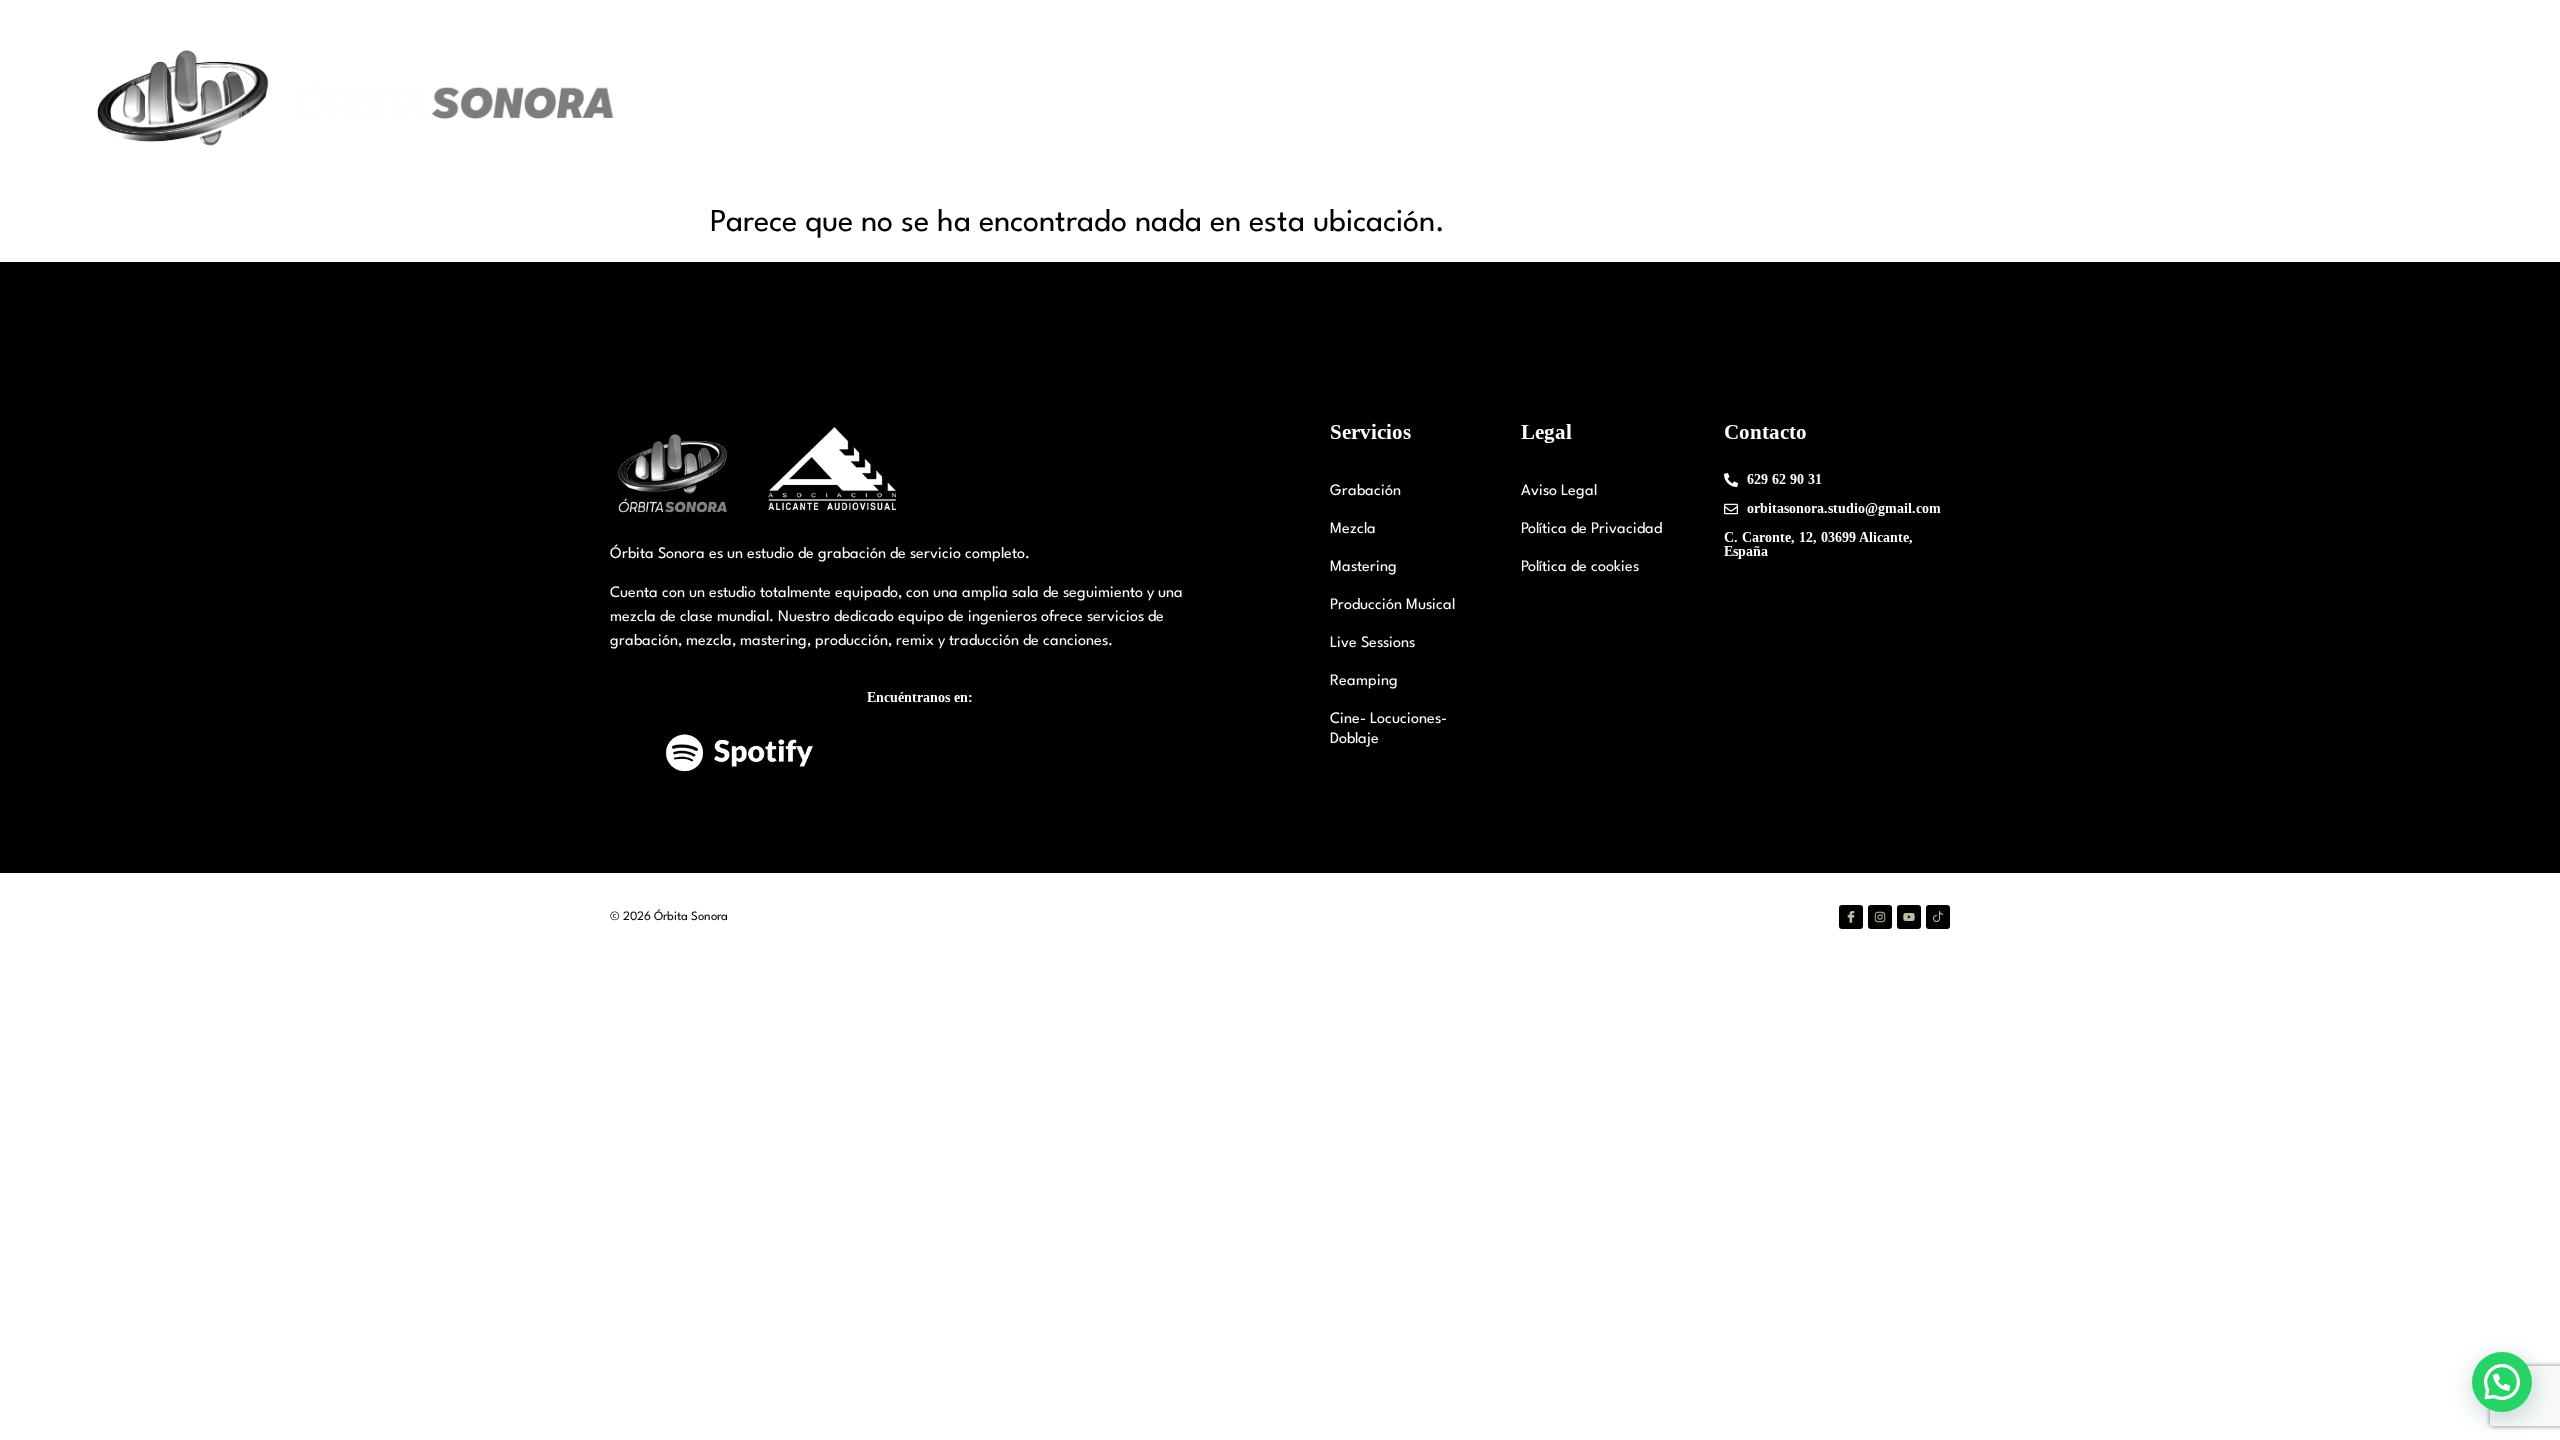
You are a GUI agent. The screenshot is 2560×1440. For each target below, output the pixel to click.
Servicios (1967, 100)
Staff (1889, 100)
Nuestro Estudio (1763, 100)
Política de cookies (1580, 567)
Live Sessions (1372, 643)
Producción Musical (1392, 605)
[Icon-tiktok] (1938, 917)
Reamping (1364, 681)
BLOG (2415, 100)
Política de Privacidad (1591, 529)
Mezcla (1353, 529)
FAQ (2350, 100)
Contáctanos (2262, 100)
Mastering (1363, 567)
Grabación (1365, 491)
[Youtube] (1909, 917)
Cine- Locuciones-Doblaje (1388, 729)
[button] (2502, 1382)
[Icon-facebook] (1851, 917)
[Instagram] (1880, 917)
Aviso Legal (1559, 491)
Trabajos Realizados (2119, 100)
